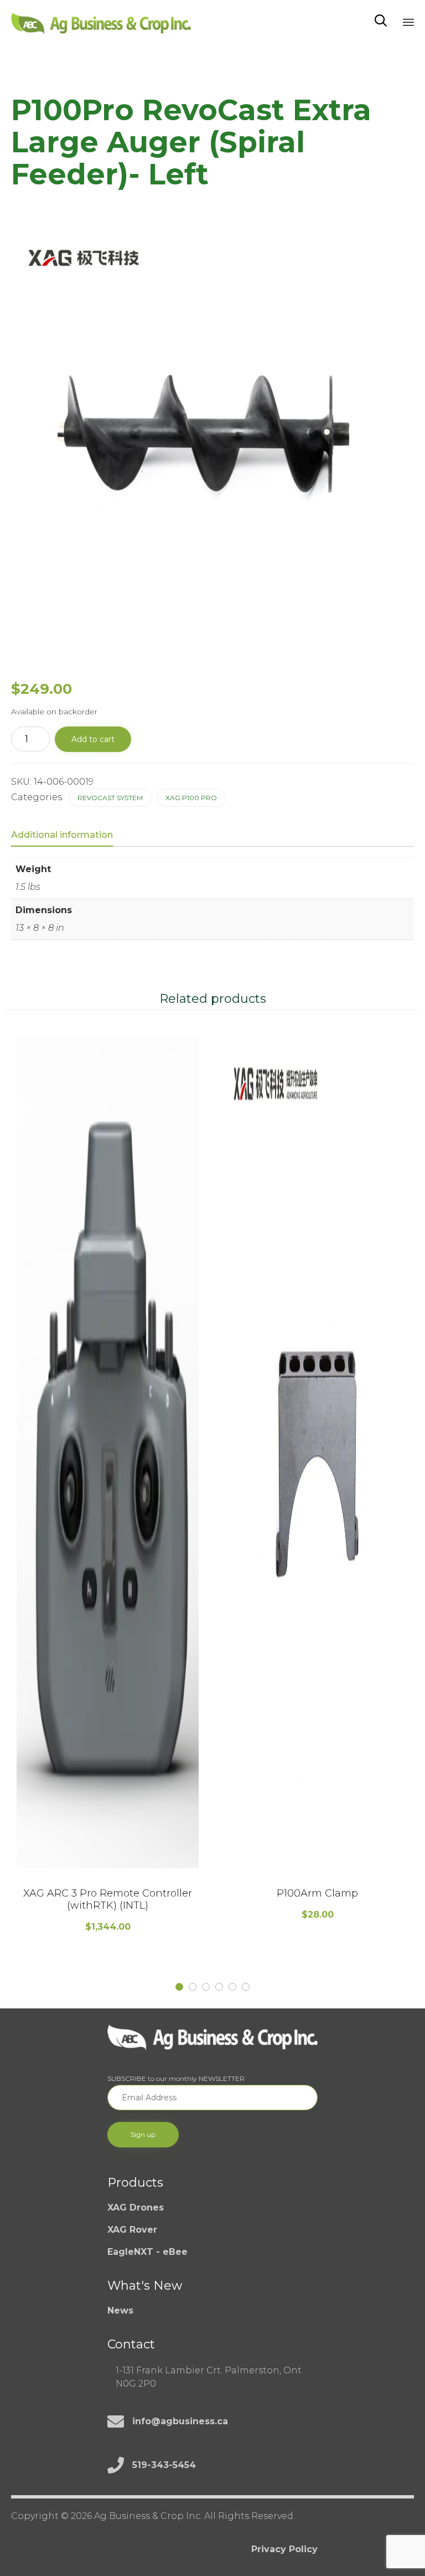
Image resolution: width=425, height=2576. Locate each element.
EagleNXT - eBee (147, 2252)
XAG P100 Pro (191, 798)
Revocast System (110, 798)
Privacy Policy (284, 2549)
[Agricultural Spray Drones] (101, 21)
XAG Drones (136, 2207)
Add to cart (93, 739)
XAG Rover (132, 2230)
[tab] (68, 836)
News (120, 2310)
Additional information (62, 835)
